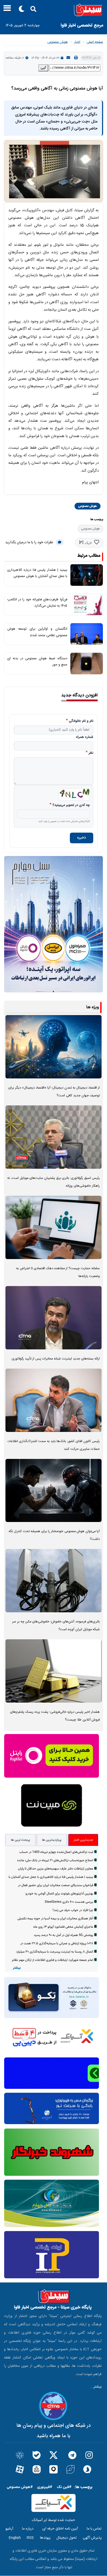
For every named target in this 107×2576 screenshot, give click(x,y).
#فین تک (64, 2487)
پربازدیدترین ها (52, 1840)
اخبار (77, 42)
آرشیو (9, 2529)
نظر (91, 753)
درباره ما (28, 2529)
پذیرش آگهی (92, 2538)
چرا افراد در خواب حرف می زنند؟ (73, 1910)
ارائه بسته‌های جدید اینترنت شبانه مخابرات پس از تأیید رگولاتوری (56, 1359)
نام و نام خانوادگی (81, 721)
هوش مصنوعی (58, 42)
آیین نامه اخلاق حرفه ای (60, 2529)
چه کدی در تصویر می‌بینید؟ (71, 805)
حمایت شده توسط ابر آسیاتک (53, 2520)
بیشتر (17, 1968)
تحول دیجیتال (66, 2538)
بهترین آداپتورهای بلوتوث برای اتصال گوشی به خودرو (59, 1894)
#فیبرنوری (45, 2487)
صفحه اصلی (95, 42)
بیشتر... (96, 2387)
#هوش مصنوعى (20, 2487)
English (15, 2538)
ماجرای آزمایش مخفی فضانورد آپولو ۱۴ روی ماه (63, 1927)
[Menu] (6, 10)
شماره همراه (85, 737)
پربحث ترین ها (21, 1840)
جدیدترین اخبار (83, 1840)
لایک (88, 543)
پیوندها (45, 2538)
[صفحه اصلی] (53, 10)
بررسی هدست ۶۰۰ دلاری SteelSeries (69, 1902)
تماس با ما (94, 2529)
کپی (43, 68)
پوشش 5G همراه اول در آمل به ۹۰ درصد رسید (63, 1935)
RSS (30, 2538)
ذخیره (82, 838)
